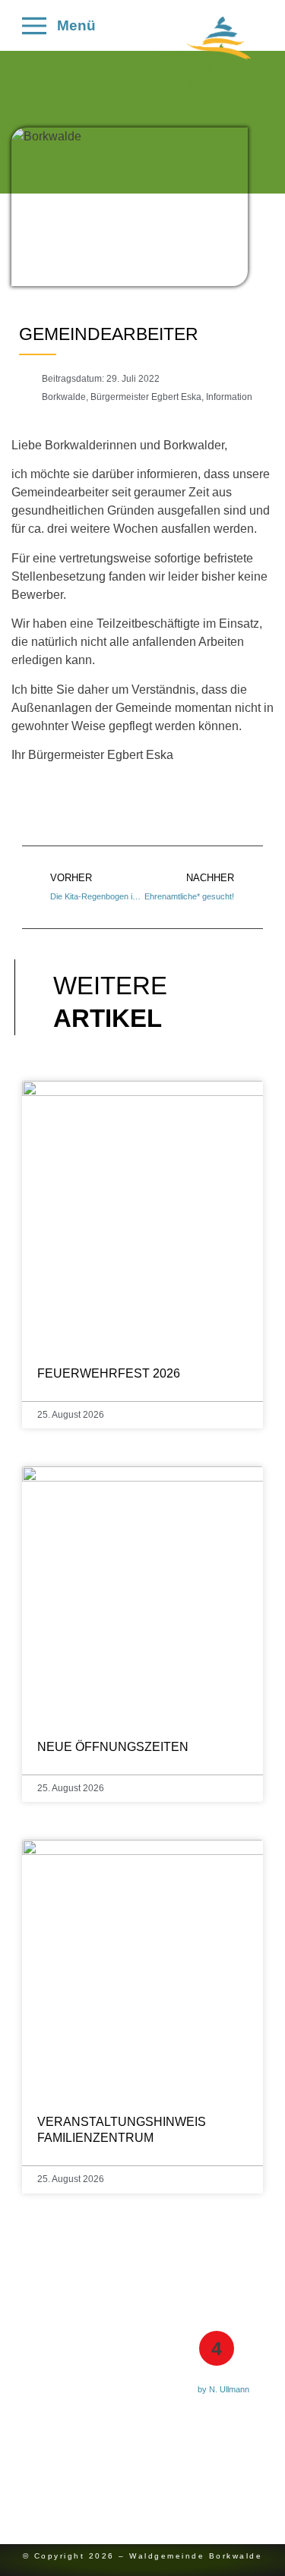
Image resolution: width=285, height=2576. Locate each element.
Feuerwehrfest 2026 (109, 1373)
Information (229, 397)
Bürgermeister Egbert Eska (146, 397)
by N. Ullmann (223, 2389)
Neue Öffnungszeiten (113, 1747)
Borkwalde (64, 397)
